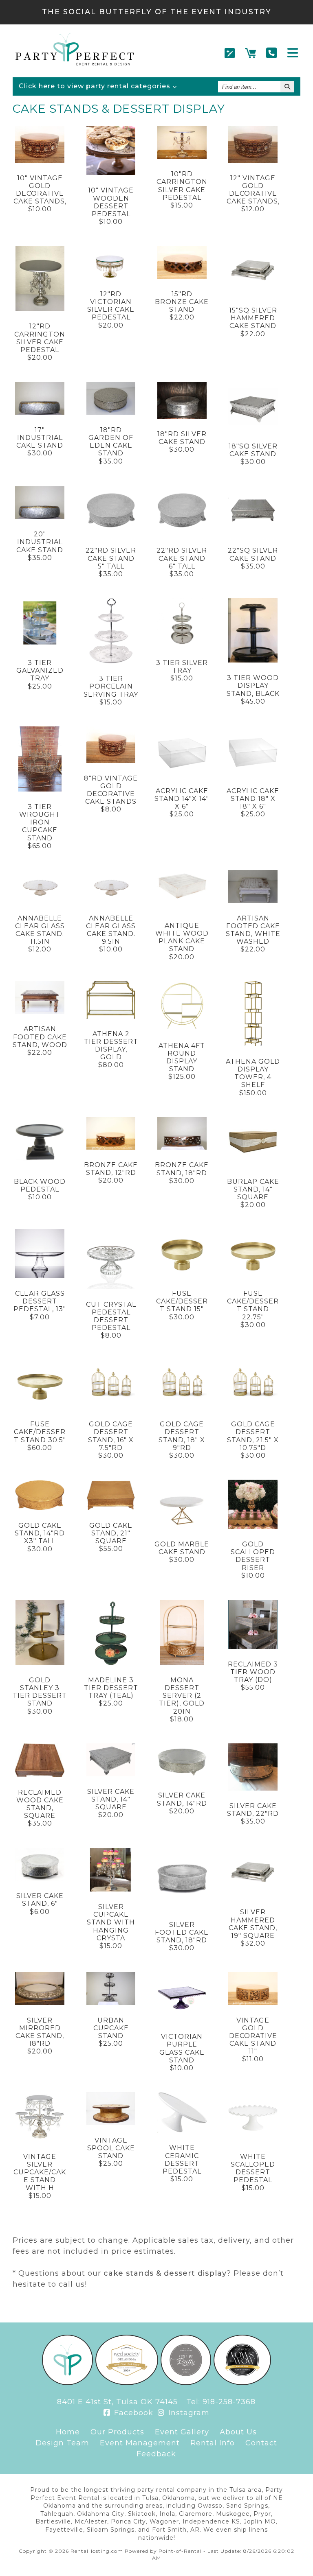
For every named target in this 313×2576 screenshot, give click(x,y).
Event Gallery (182, 2432)
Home (68, 2432)
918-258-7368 (229, 2402)
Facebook (132, 2413)
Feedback (156, 2454)
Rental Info (213, 2443)
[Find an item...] (287, 87)
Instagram (188, 2413)
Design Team (62, 2443)
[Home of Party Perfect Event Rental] (67, 2383)
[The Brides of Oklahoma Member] (127, 2383)
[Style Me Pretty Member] (186, 2383)
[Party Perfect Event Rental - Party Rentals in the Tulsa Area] (75, 63)
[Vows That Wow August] (242, 2383)
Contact (261, 2443)
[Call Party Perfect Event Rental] (272, 53)
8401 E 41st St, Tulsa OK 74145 (117, 2402)
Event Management (140, 2443)
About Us (238, 2432)
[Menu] (293, 53)
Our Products (117, 2432)
